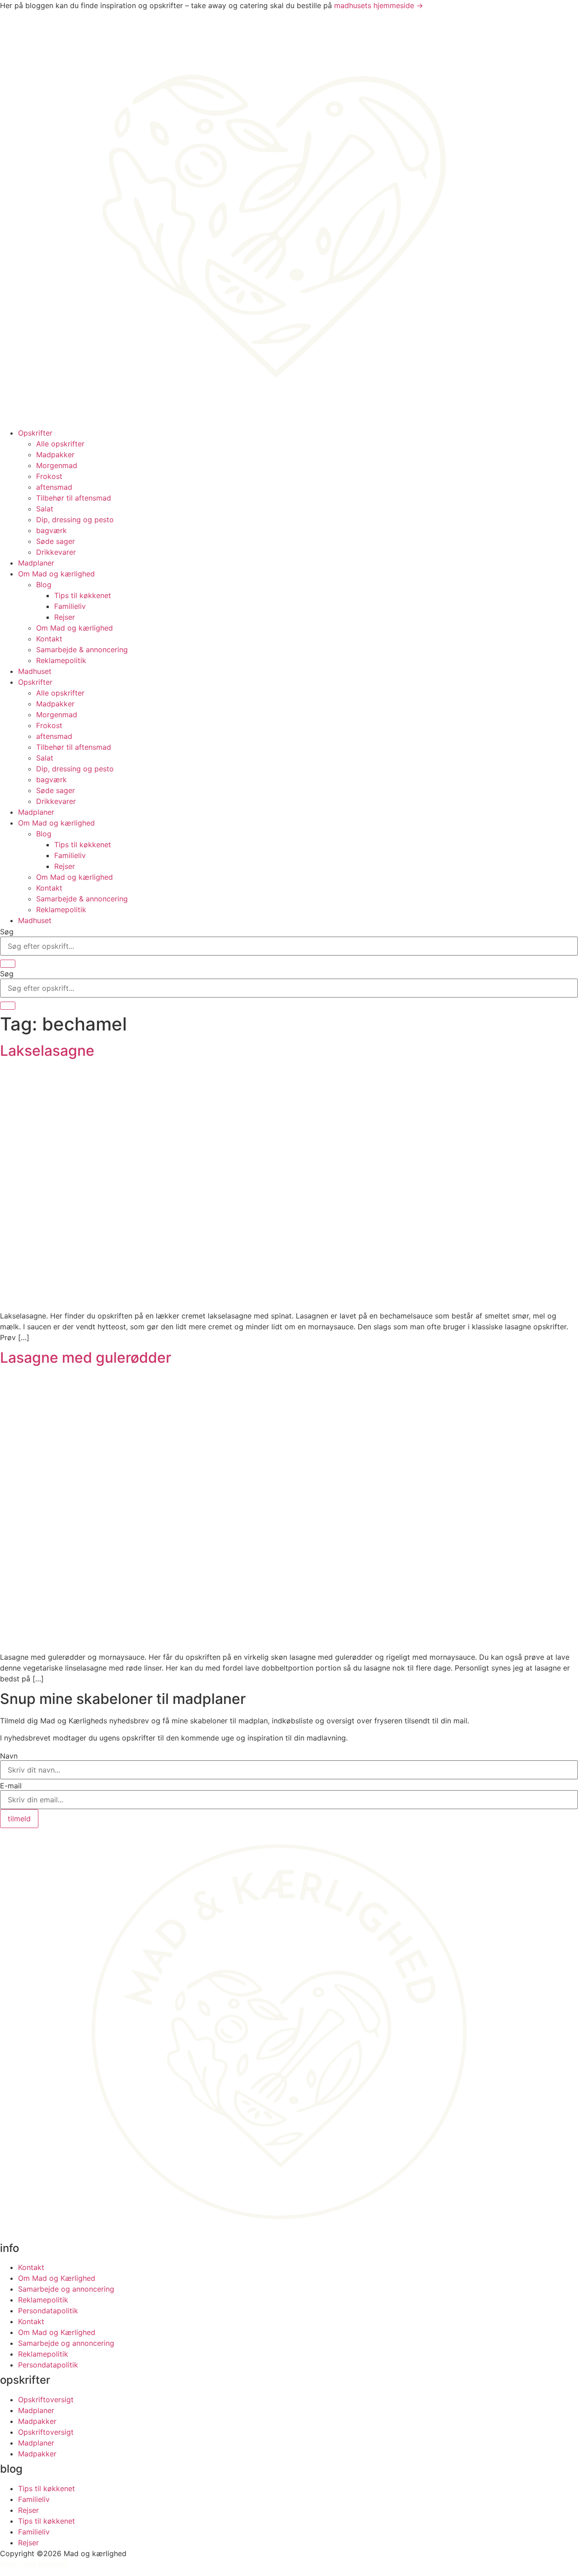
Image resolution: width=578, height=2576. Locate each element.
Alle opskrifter (60, 444)
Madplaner (36, 563)
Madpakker (55, 455)
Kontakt (49, 639)
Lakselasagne (47, 1051)
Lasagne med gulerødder (86, 1358)
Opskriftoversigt (46, 2400)
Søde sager (56, 541)
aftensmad (54, 487)
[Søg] (8, 964)
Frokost (49, 476)
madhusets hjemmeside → (379, 5)
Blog (44, 585)
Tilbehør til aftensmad (74, 498)
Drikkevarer (56, 552)
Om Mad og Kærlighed (57, 2278)
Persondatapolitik (48, 2311)
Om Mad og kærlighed (56, 574)
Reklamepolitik (61, 660)
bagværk (51, 530)
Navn (9, 1756)
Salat (45, 509)
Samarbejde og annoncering (66, 2289)
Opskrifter (35, 433)
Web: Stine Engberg (34, 2564)
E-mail (11, 1786)
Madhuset (35, 671)
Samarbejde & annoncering (82, 650)
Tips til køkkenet (83, 595)
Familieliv (70, 606)
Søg (7, 932)
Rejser (65, 617)
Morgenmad (57, 465)
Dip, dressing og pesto (75, 520)
